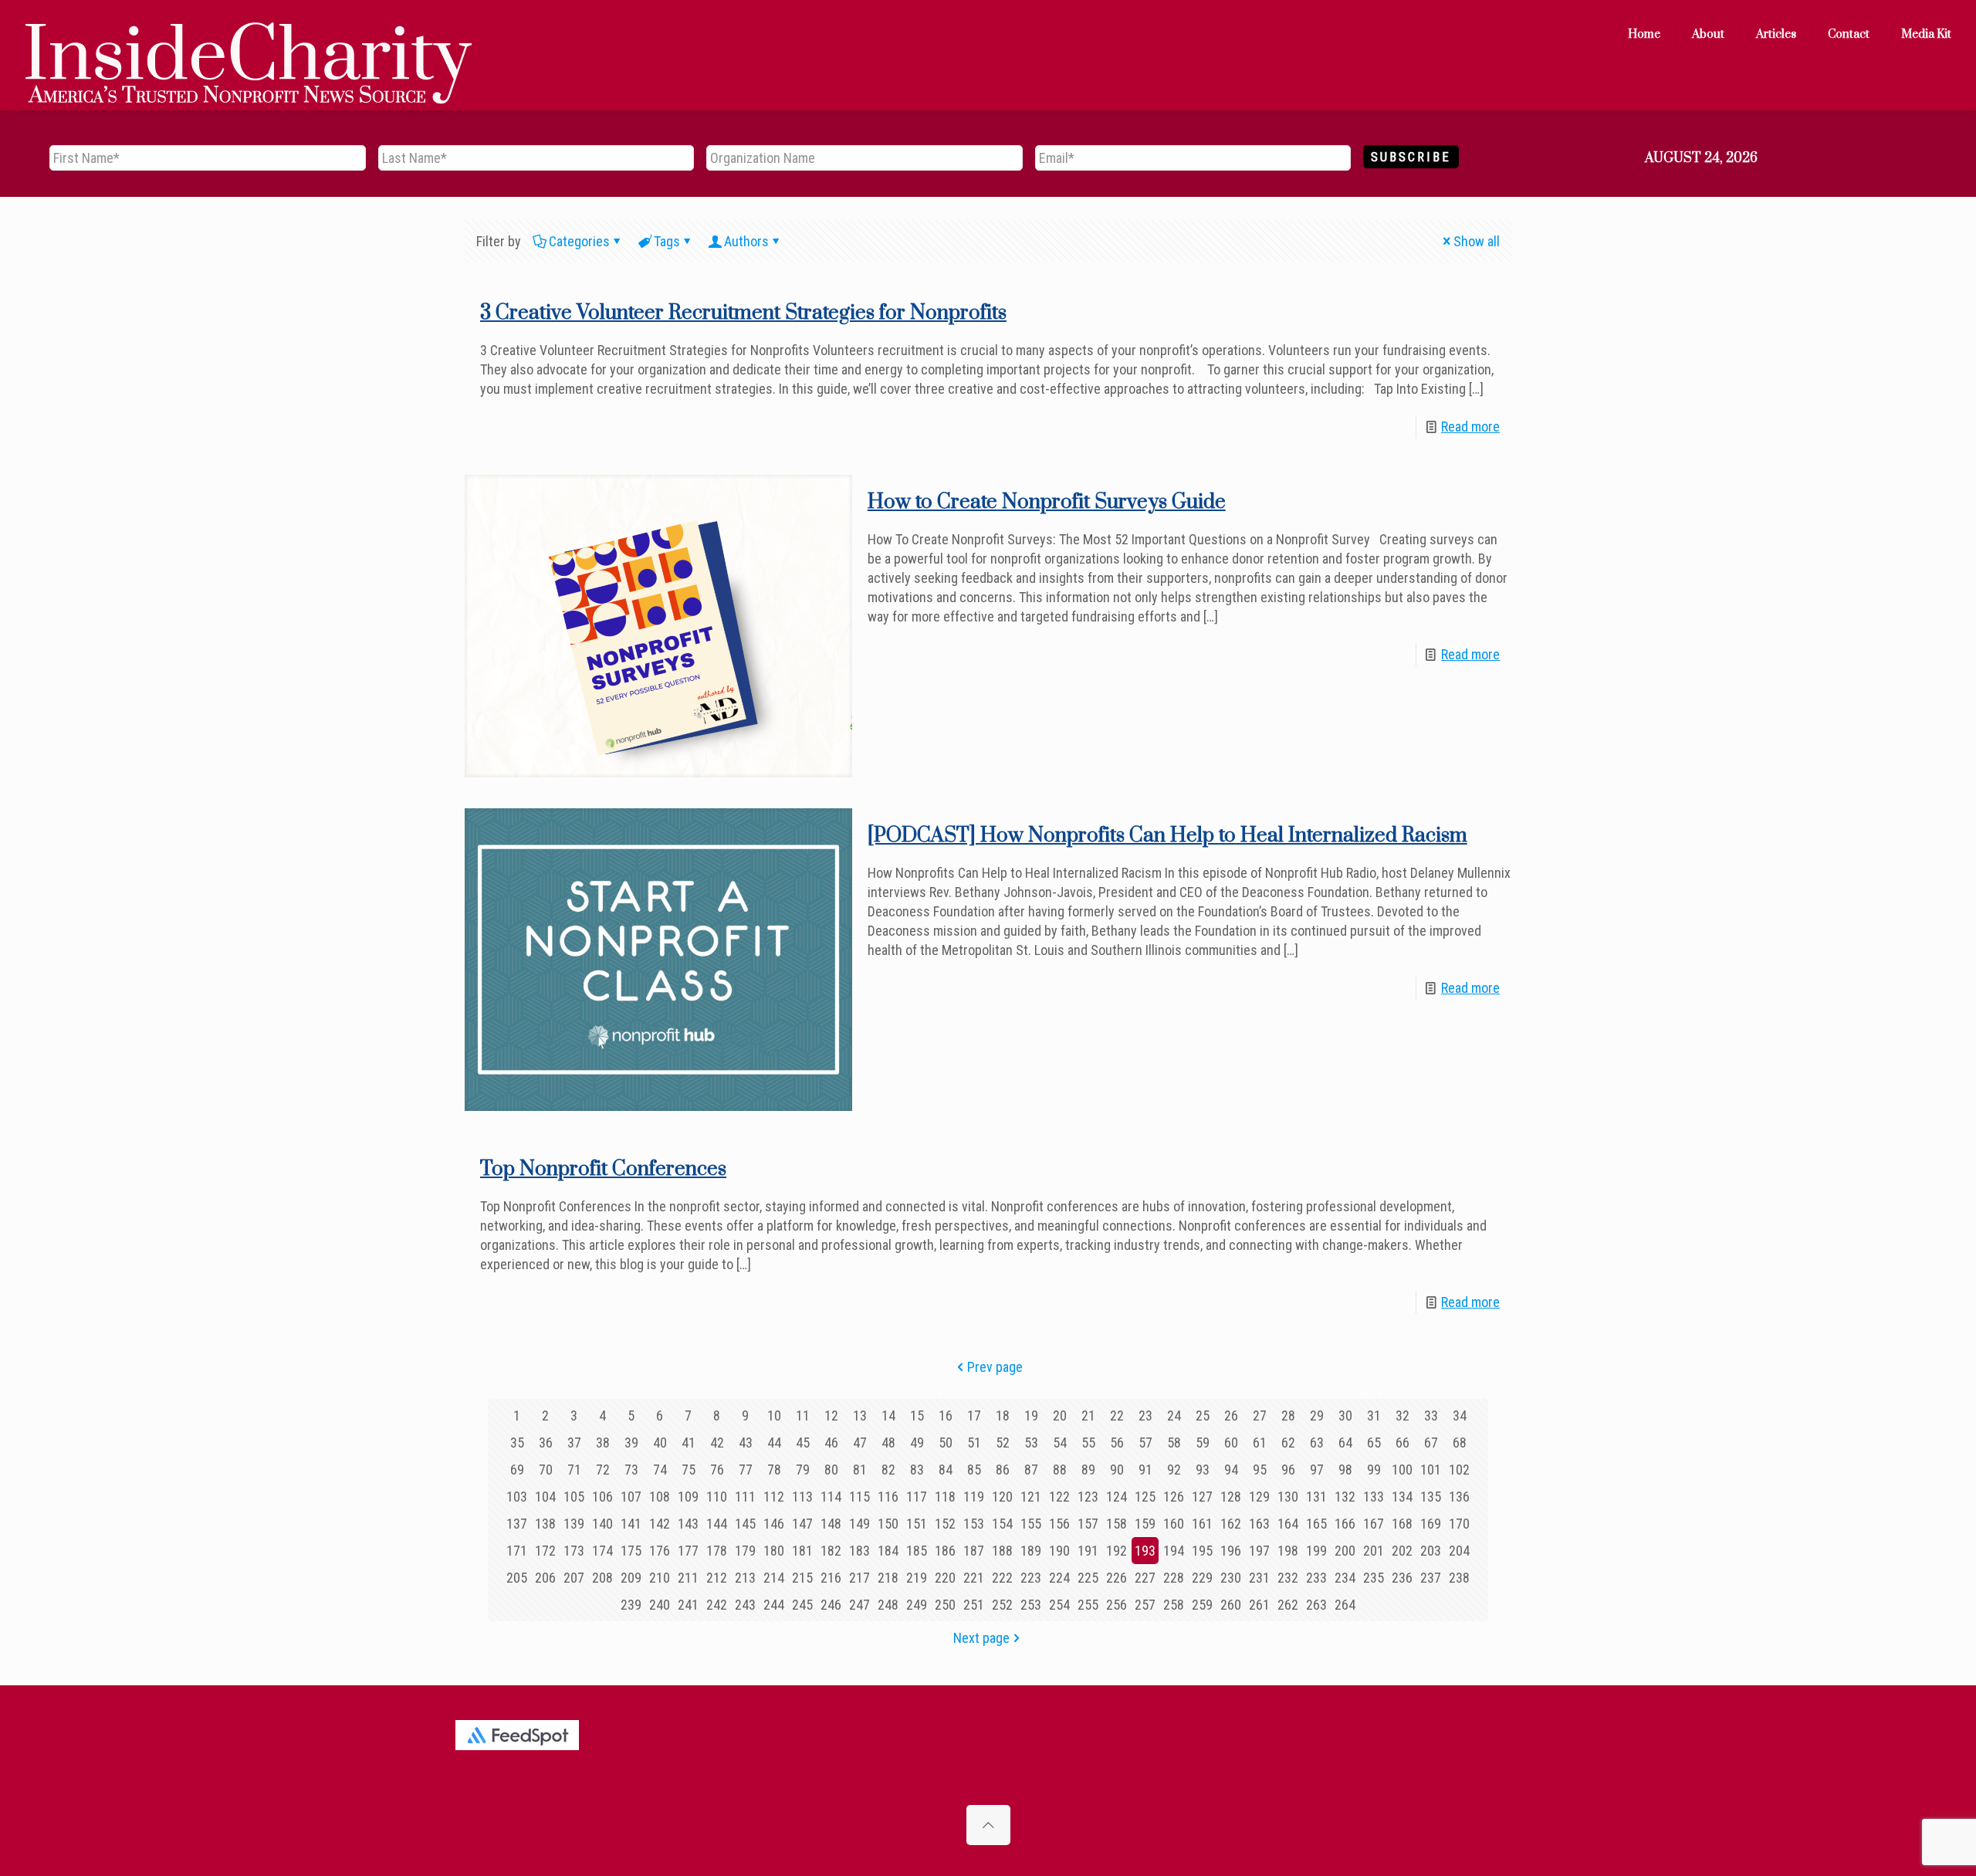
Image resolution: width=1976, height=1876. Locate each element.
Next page (981, 1638)
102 (1459, 1470)
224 (1059, 1578)
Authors (746, 241)
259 (1202, 1605)
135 (1431, 1497)
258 (1174, 1605)
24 (1174, 1415)
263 (1316, 1605)
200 (1345, 1551)
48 (888, 1443)
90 (1117, 1470)
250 (945, 1605)
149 (859, 1524)
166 (1345, 1524)
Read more (1470, 427)
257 (1145, 1605)
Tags (667, 241)
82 (888, 1470)
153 (974, 1524)
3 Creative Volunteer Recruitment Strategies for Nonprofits (743, 313)
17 (974, 1415)
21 (1088, 1415)
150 (888, 1524)
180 (774, 1551)
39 (631, 1443)
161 (1202, 1524)
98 (1345, 1470)
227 (1145, 1578)
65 (1374, 1443)
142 (660, 1524)
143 (688, 1524)
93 (1203, 1470)
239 (631, 1605)
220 (945, 1578)
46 (831, 1443)
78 (774, 1470)
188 (1002, 1551)
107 (631, 1497)
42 (717, 1443)
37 (574, 1443)
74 (660, 1470)
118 (945, 1497)
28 (1288, 1415)
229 (1202, 1578)
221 (974, 1578)
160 (1174, 1524)
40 (660, 1443)
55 (1088, 1443)
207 (574, 1578)
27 (1260, 1415)
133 (1374, 1497)
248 (888, 1605)
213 (745, 1578)
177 (688, 1551)
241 (688, 1605)
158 (1117, 1524)
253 (1031, 1605)
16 (946, 1415)
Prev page (995, 1367)
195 (1202, 1551)
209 (631, 1578)
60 (1231, 1443)
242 (717, 1605)
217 (859, 1578)
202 (1402, 1551)
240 (660, 1605)
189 (1031, 1551)
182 (831, 1551)
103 (517, 1497)
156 (1059, 1524)
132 (1345, 1497)
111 (745, 1497)
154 (1002, 1524)
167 (1374, 1524)
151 (917, 1524)
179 (745, 1551)
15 (917, 1415)
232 (1288, 1578)
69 (517, 1470)
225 (1088, 1578)
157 (1088, 1524)
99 (1374, 1470)
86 (1003, 1470)
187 (974, 1551)
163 (1259, 1524)
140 (602, 1524)
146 (774, 1524)
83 (917, 1470)
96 (1288, 1470)
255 (1088, 1605)
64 (1345, 1443)
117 (917, 1497)
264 (1345, 1605)
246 (831, 1605)
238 (1459, 1578)
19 (1031, 1415)
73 (631, 1470)
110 (717, 1497)
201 (1374, 1551)
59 (1203, 1443)
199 (1316, 1551)
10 (774, 1415)
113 (802, 1497)
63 (1317, 1443)
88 (1060, 1470)
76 (717, 1470)
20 (1060, 1415)
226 (1117, 1578)
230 (1231, 1578)
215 (802, 1578)
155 (1031, 1524)
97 (1317, 1470)
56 (1117, 1443)
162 (1231, 1524)
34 (1460, 1415)
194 (1174, 1551)
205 (517, 1578)
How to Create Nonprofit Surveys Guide (1047, 502)
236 (1402, 1578)
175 (631, 1551)
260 (1231, 1605)
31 (1374, 1415)
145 (745, 1524)
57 (1145, 1443)
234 (1345, 1578)
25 (1203, 1415)
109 (688, 1497)
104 (545, 1497)
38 (603, 1443)
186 (945, 1551)
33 (1431, 1415)
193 (1145, 1551)
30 (1345, 1415)
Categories (579, 241)
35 (517, 1443)
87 (1031, 1470)
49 (917, 1443)
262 (1288, 1605)
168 (1402, 1524)
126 (1174, 1497)
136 (1459, 1497)
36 (546, 1443)
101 (1431, 1470)
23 (1145, 1415)
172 (545, 1551)
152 (945, 1524)
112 (774, 1497)
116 (888, 1497)
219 (917, 1578)
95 (1260, 1470)
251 (974, 1605)
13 (860, 1415)
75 (689, 1470)
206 (545, 1578)
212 (717, 1578)
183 (859, 1551)
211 (688, 1578)
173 (574, 1551)
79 (803, 1470)
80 (831, 1470)
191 (1088, 1551)
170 (1459, 1524)
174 (602, 1551)
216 (831, 1578)
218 (888, 1578)
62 (1288, 1443)
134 (1402, 1497)
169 (1431, 1524)
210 (660, 1578)
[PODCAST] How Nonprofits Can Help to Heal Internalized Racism (1167, 836)
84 (946, 1470)
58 (1174, 1443)
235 (1374, 1578)
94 (1231, 1470)
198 (1288, 1551)
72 (603, 1470)
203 (1431, 1551)
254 (1059, 1605)
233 (1316, 1578)
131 (1316, 1497)
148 (831, 1524)
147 (802, 1524)
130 (1288, 1497)
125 (1145, 1497)
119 (974, 1497)
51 (974, 1443)
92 (1174, 1470)
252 (1002, 1605)
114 (831, 1497)
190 (1059, 1551)
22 (1117, 1415)
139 (574, 1524)
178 (717, 1551)
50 (946, 1443)
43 (746, 1443)
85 (974, 1470)
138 (545, 1524)
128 (1231, 1497)
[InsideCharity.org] (249, 35)
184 (888, 1551)
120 (1002, 1497)
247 (859, 1605)
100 (1402, 1470)
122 (1059, 1497)
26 (1231, 1415)
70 (546, 1470)
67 (1431, 1443)
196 (1231, 1551)
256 (1117, 1605)
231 (1259, 1578)
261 (1259, 1605)
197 (1259, 1551)
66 (1402, 1443)
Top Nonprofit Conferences (603, 1169)
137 (517, 1524)
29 (1317, 1415)
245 (802, 1605)
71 (574, 1470)
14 (888, 1415)
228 (1174, 1578)
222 (1002, 1578)
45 (803, 1443)
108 (660, 1497)
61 (1260, 1443)
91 (1145, 1470)
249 (917, 1605)
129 (1259, 1497)
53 (1031, 1443)
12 (831, 1415)
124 (1117, 1497)
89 (1088, 1470)
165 (1316, 1524)
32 (1402, 1415)
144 (717, 1524)
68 (1460, 1443)
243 (745, 1605)
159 (1145, 1524)
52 (1003, 1443)
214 (774, 1578)
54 (1060, 1443)
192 (1117, 1551)
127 (1202, 1497)
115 (859, 1497)
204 (1459, 1551)
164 (1288, 1524)
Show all (1477, 241)
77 (746, 1470)
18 (1003, 1415)
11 (803, 1415)
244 (774, 1605)
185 (917, 1551)
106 (602, 1497)
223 (1031, 1578)
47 (860, 1443)
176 (660, 1551)
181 (802, 1551)
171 (517, 1551)
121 (1031, 1497)
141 (631, 1524)
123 (1088, 1497)
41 (689, 1443)
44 (774, 1443)
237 (1431, 1578)
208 (602, 1578)
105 (574, 1497)
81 (860, 1470)
